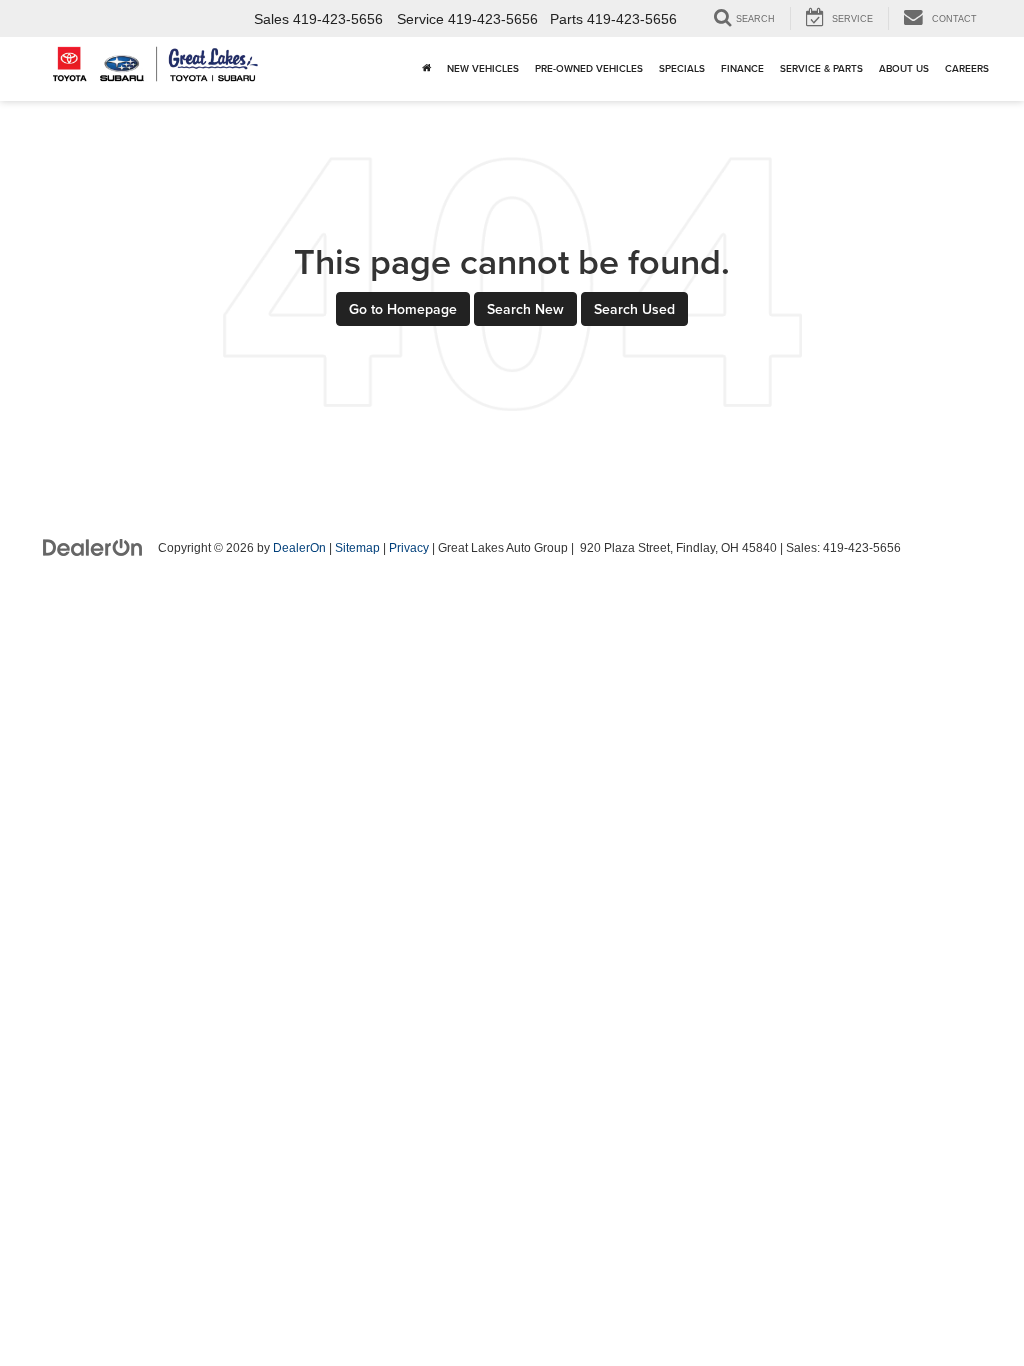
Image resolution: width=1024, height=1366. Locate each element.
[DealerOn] (93, 547)
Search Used (634, 309)
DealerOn (299, 548)
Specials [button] (682, 68)
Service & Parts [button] (821, 68)
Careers (967, 68)
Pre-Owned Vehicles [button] (589, 68)
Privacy (409, 548)
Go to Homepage (403, 309)
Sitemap (357, 548)
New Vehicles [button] (483, 68)
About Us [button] (904, 68)
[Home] (426, 69)
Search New (525, 309)
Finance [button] (742, 68)
